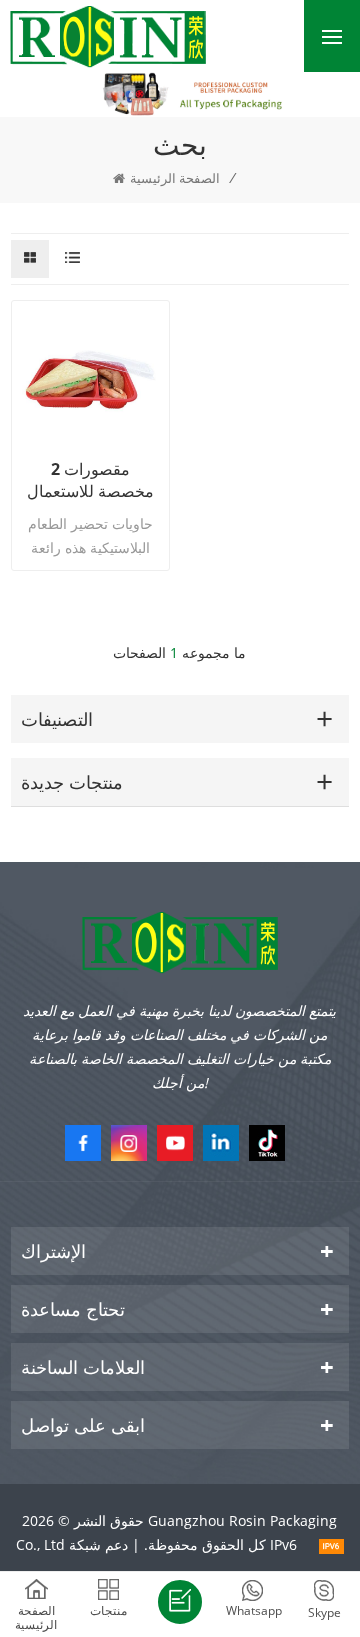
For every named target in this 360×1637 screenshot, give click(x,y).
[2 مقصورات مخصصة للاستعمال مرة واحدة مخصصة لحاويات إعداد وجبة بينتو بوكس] (90, 379)
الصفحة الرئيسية (175, 178)
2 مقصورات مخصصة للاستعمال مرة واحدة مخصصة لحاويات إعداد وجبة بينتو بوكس (90, 480)
